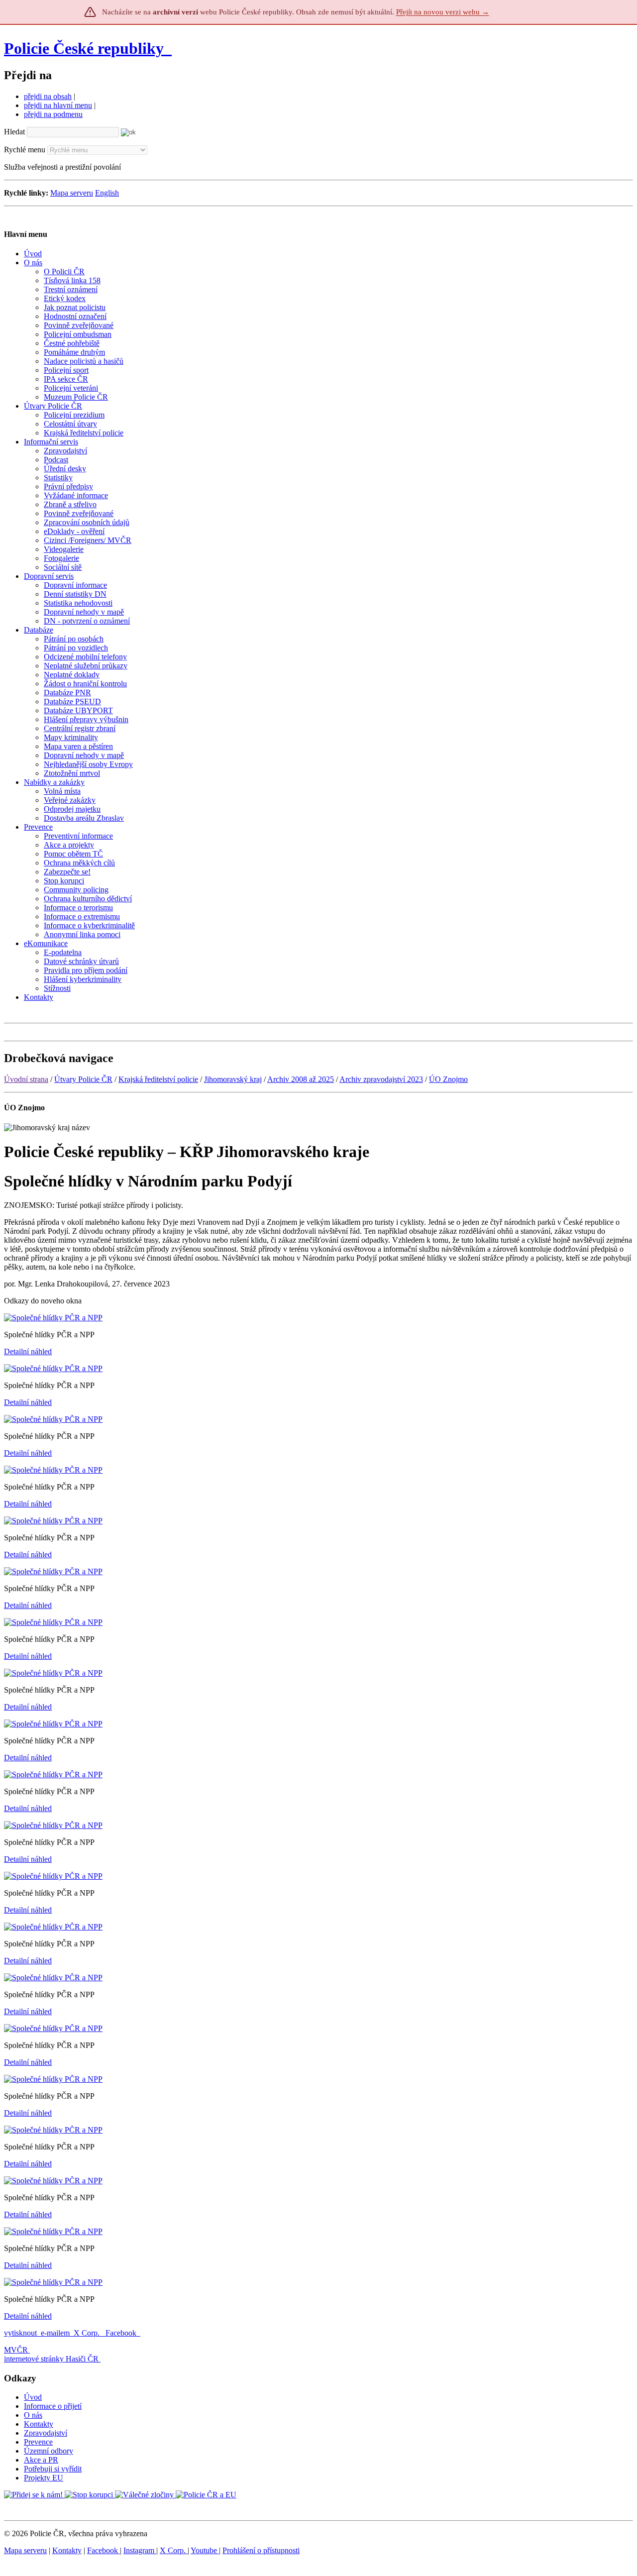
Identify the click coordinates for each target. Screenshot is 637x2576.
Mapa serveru (72, 193)
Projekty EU (44, 2478)
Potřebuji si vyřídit (53, 2469)
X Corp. (88, 2333)
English (107, 193)
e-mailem (55, 2333)
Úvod (33, 2397)
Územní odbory (49, 2451)
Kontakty (39, 2424)
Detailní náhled (28, 1351)
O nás (33, 2415)
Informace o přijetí (53, 2406)
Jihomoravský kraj (233, 1079)
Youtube (205, 2550)
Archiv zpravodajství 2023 (381, 1079)
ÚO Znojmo (448, 1079)
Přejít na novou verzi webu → (443, 12)
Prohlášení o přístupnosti (261, 2550)
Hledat (14, 132)
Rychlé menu (25, 150)
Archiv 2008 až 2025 (301, 1079)
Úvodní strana (26, 1079)
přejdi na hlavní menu (58, 105)
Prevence (38, 2442)
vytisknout (20, 2333)
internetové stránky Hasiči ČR (51, 2359)
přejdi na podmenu (53, 114)
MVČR (16, 2350)
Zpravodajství (46, 2433)
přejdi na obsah (48, 96)
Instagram (140, 2550)
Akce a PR (41, 2460)
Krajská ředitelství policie (158, 1079)
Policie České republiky (84, 48)
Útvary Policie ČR (83, 1079)
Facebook (122, 2333)
